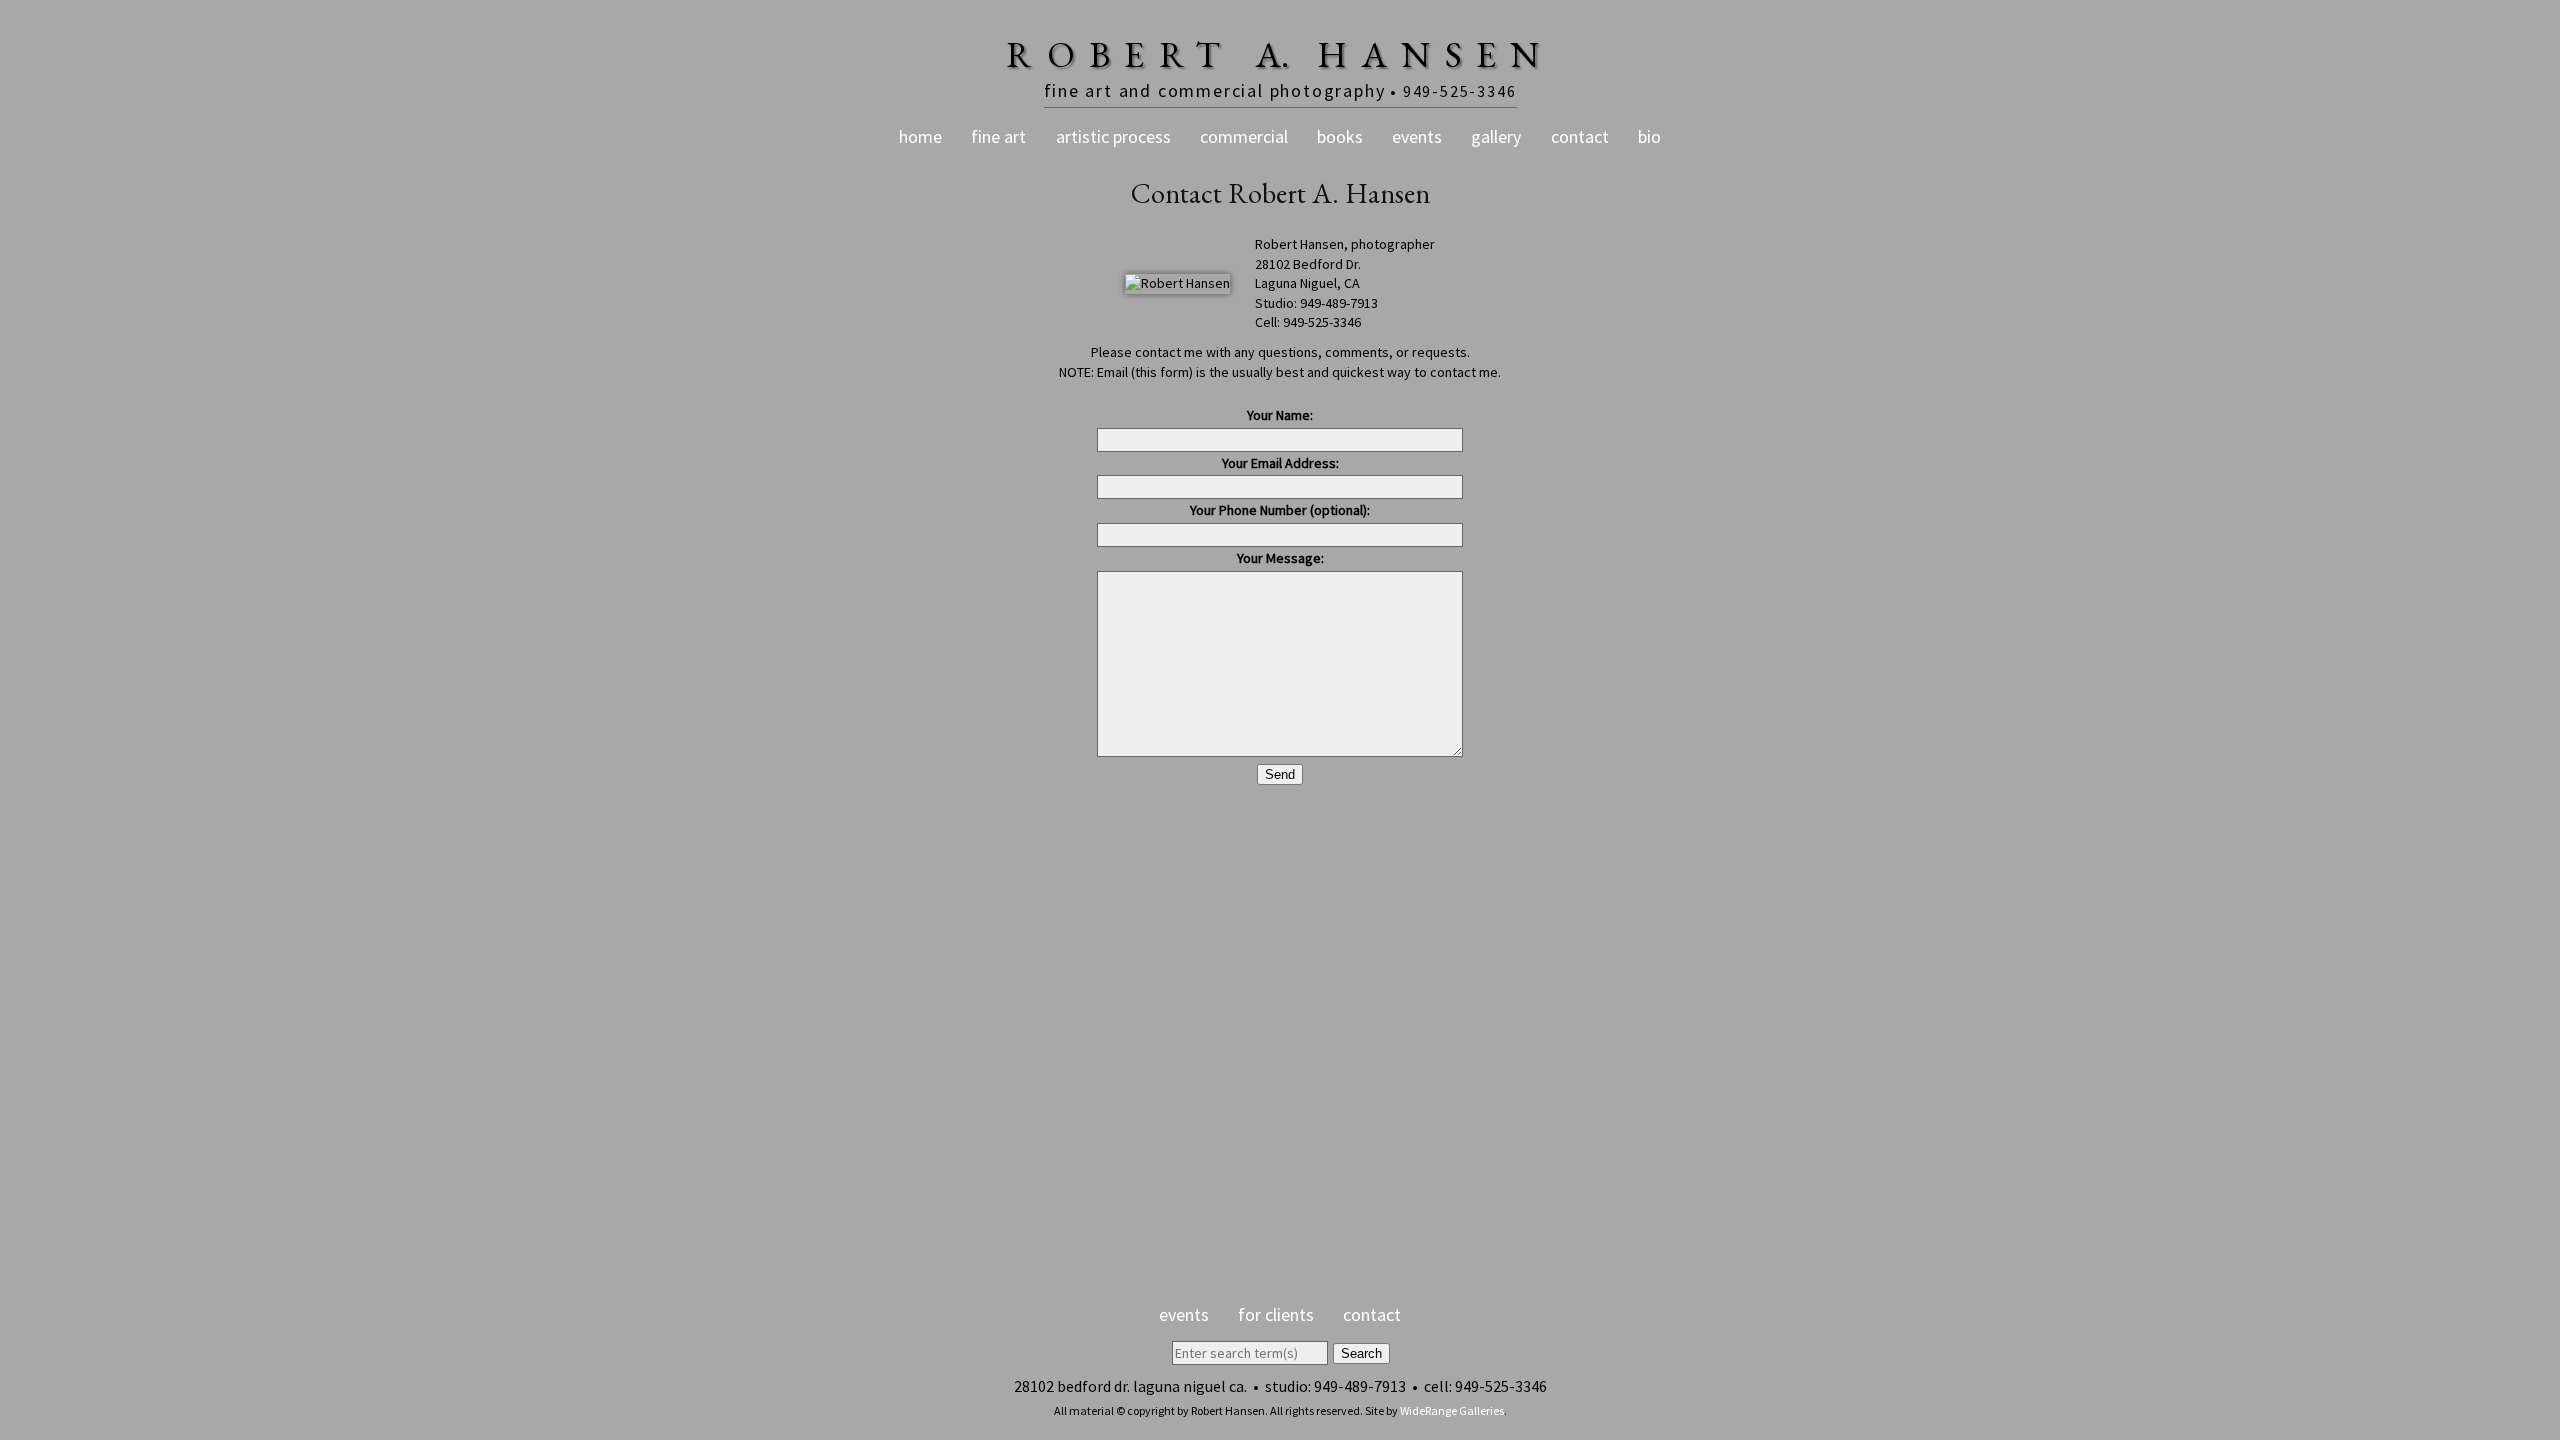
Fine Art (998, 136)
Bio (1649, 136)
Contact (1580, 136)
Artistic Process (1113, 136)
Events (1417, 136)
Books (1340, 136)
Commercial (1244, 136)
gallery (1496, 136)
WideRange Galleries (1452, 1410)
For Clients (1276, 1314)
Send (1280, 774)
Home (920, 136)
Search (1361, 1353)
